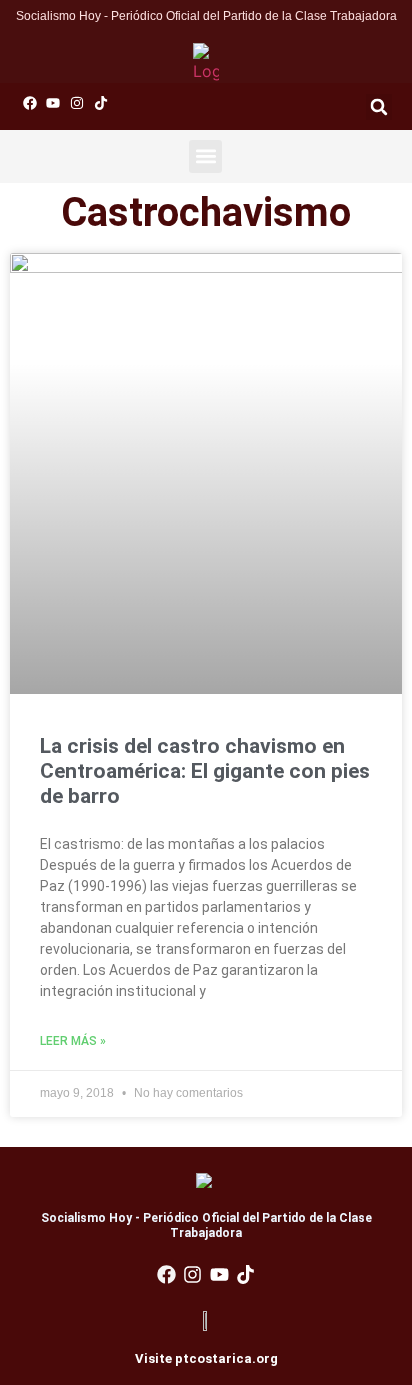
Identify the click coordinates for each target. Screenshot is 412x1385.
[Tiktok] (101, 103)
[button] (379, 107)
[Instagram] (77, 103)
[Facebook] (30, 103)
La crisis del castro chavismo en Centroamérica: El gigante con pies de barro (205, 771)
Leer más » (73, 1041)
